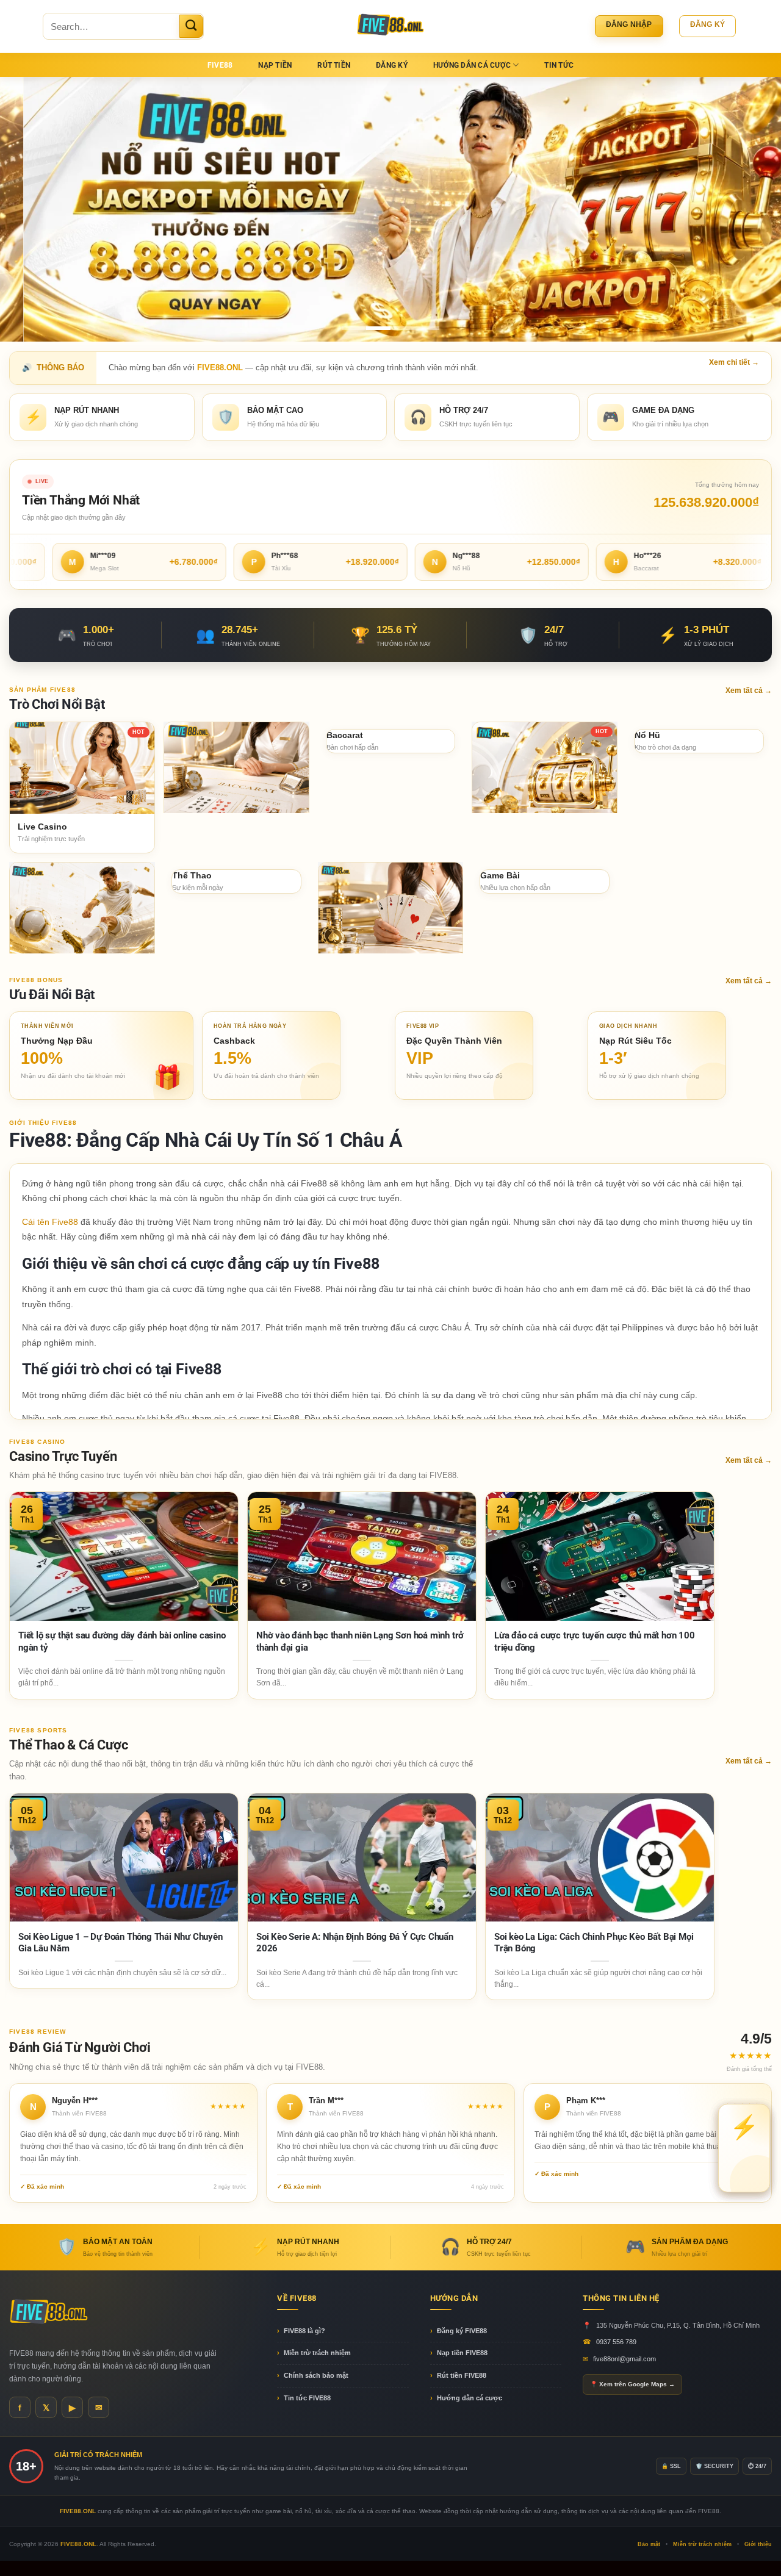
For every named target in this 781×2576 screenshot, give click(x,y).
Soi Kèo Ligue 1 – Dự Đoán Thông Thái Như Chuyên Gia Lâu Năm (121, 1943)
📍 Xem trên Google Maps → (632, 2384)
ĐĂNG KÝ (392, 65)
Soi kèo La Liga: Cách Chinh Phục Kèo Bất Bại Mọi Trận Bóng (594, 1943)
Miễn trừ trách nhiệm (317, 2353)
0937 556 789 (616, 2342)
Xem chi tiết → (734, 362)
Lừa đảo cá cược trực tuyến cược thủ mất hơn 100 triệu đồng (595, 1641)
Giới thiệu (758, 2544)
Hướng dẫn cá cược (470, 2398)
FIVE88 (220, 65)
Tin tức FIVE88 (307, 2398)
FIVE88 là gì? (304, 2331)
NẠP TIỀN (275, 65)
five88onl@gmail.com (624, 2359)
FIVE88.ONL (78, 2544)
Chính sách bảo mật (316, 2375)
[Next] (750, 210)
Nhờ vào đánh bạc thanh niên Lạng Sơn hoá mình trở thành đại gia (360, 1641)
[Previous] (31, 210)
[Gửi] (191, 26)
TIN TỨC (559, 65)
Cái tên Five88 (50, 1222)
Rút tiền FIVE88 (462, 2375)
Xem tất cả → (749, 691)
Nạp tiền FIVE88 (462, 2353)
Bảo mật (649, 2544)
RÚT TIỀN (334, 65)
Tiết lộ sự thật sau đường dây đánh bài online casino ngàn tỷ (122, 1641)
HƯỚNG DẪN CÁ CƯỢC (472, 65)
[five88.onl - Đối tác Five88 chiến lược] (391, 26)
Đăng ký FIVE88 (462, 2331)
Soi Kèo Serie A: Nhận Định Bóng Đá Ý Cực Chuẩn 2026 (355, 1943)
